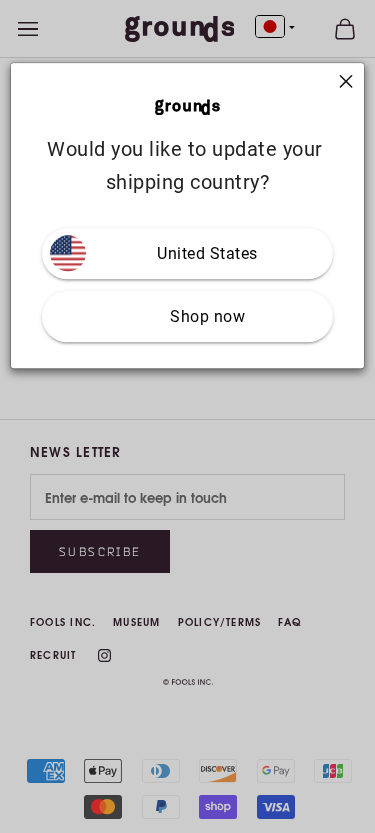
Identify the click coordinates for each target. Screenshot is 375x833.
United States (207, 253)
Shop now (207, 316)
